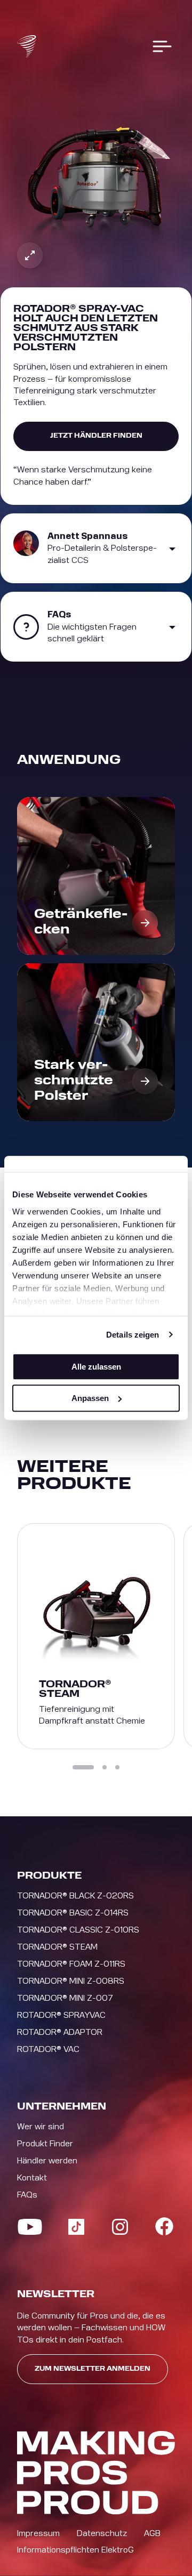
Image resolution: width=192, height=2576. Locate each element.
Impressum (38, 2533)
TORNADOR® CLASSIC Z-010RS (78, 1930)
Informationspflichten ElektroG (75, 2550)
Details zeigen (133, 1335)
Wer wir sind (41, 2127)
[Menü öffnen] (162, 46)
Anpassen (90, 1398)
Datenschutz (102, 2533)
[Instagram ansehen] (120, 2227)
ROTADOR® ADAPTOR (60, 2032)
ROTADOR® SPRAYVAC (61, 2015)
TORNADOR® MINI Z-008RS (71, 1981)
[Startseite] (27, 46)
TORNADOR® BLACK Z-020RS (75, 1896)
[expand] (30, 255)
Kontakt (32, 2178)
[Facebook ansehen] (164, 2226)
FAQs (27, 2195)
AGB (152, 2533)
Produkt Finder (45, 2144)
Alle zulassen (96, 1367)
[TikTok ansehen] (76, 2227)
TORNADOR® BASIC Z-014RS (73, 1913)
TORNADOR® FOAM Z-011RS (71, 1964)
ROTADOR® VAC (48, 2049)
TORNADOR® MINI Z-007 (65, 1998)
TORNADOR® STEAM (57, 1947)
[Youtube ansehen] (30, 2227)
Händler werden (47, 2161)
